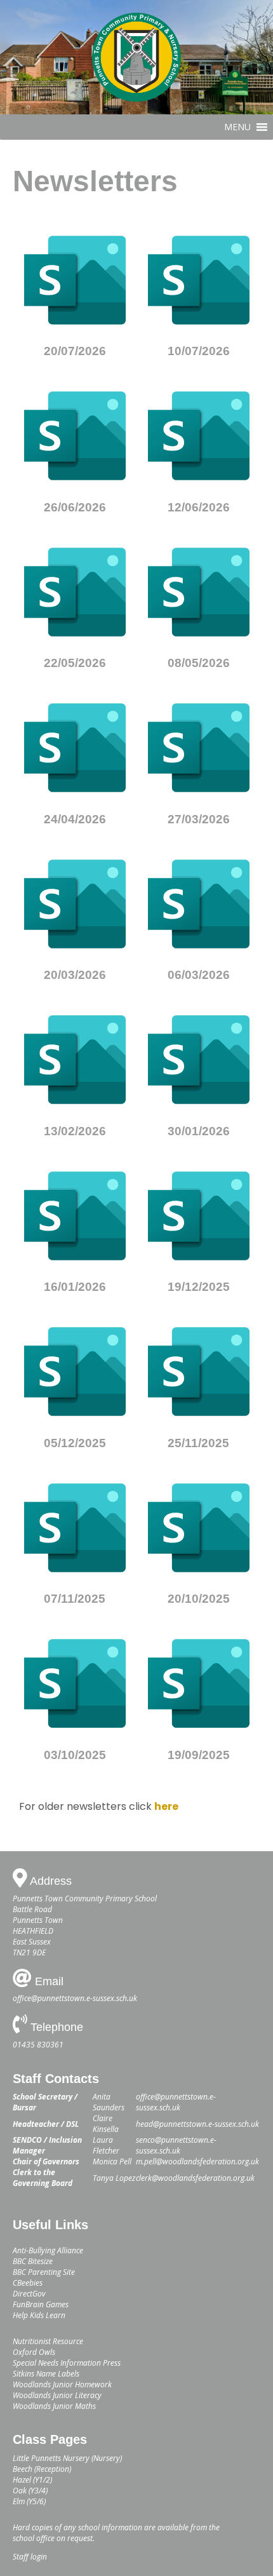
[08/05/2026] (199, 592)
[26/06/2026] (75, 436)
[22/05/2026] (75, 592)
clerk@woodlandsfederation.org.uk (195, 2178)
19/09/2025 (199, 1755)
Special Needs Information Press (67, 2363)
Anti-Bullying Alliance (48, 2250)
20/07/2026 (75, 351)
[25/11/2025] (199, 1372)
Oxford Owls (34, 2352)
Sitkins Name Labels (46, 2374)
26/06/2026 (75, 507)
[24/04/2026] (75, 748)
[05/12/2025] (75, 1372)
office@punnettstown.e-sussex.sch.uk (75, 1998)
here (166, 1806)
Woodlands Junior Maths (54, 2406)
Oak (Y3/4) (30, 2491)
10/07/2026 (199, 351)
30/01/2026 (199, 1131)
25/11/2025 (198, 1443)
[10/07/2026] (199, 280)
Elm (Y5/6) (29, 2501)
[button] (237, 127)
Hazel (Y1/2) (32, 2480)
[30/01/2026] (199, 1060)
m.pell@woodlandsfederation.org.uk (197, 2161)
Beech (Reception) (42, 2469)
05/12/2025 (75, 1443)
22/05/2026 (75, 663)
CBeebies (28, 2283)
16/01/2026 (75, 1287)
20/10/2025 (199, 1599)
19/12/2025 (199, 1287)
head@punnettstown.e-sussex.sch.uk (197, 2124)
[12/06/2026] (199, 436)
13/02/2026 (75, 1131)
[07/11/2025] (75, 1528)
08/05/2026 (199, 663)
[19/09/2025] (199, 1683)
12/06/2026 (199, 507)
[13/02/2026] (75, 1060)
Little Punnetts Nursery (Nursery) (67, 2458)
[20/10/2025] (199, 1528)
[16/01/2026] (75, 1216)
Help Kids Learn (39, 2315)
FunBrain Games (41, 2304)
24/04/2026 (75, 819)
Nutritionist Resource (48, 2341)
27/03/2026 (199, 819)
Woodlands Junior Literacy (57, 2395)
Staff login (30, 2557)
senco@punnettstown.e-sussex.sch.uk (176, 2145)
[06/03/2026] (199, 904)
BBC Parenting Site (44, 2272)
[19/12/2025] (199, 1216)
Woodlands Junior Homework (62, 2384)
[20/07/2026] (75, 280)
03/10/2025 (75, 1755)
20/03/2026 (75, 975)
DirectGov (29, 2294)
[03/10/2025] (75, 1683)
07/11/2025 (75, 1599)
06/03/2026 (199, 975)
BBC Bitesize (33, 2261)
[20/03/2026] (75, 904)
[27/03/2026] (199, 748)
